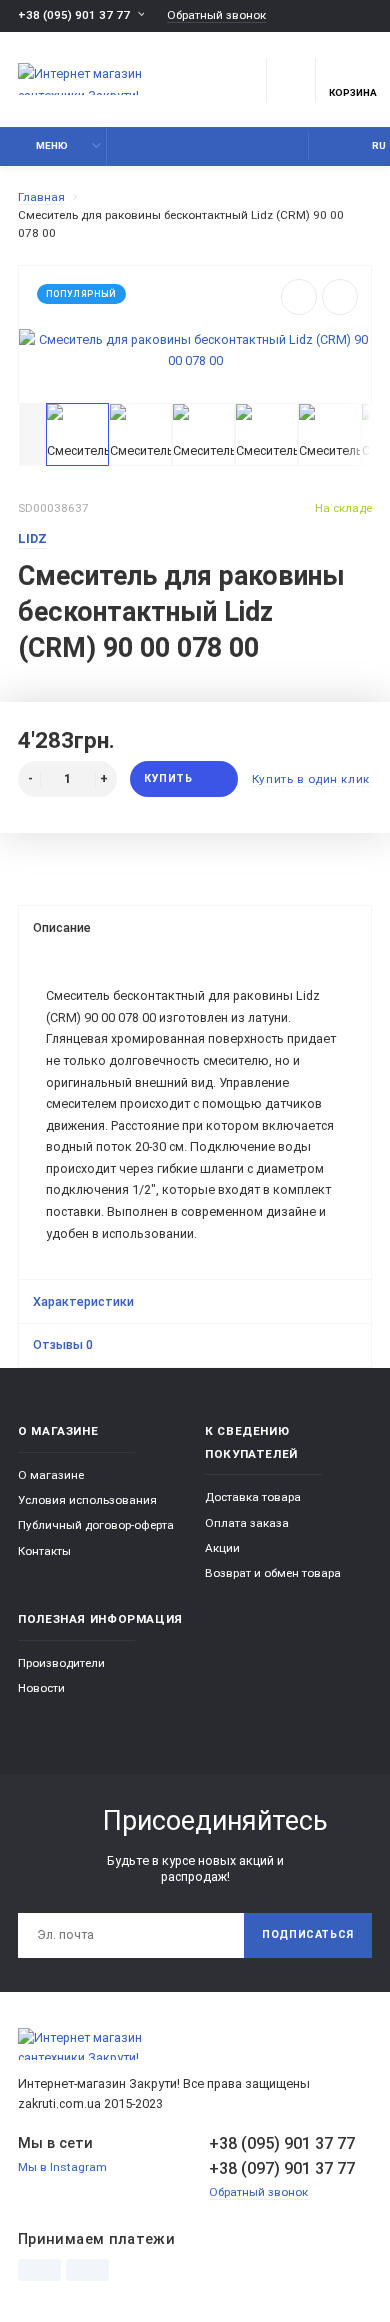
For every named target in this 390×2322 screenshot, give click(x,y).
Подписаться (308, 1934)
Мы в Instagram (62, 2167)
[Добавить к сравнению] (340, 297)
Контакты (44, 1551)
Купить (168, 778)
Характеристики (83, 1301)
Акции (222, 1548)
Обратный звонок (216, 15)
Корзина (353, 92)
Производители (61, 1663)
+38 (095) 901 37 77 (74, 15)
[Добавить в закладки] (299, 297)
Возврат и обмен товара (273, 1573)
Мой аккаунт (329, 146)
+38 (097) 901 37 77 (282, 2168)
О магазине (51, 1475)
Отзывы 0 (63, 1344)
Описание (62, 927)
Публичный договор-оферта (96, 1525)
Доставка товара (253, 1497)
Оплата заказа (247, 1523)
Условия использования (87, 1500)
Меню (52, 145)
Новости (41, 1688)
